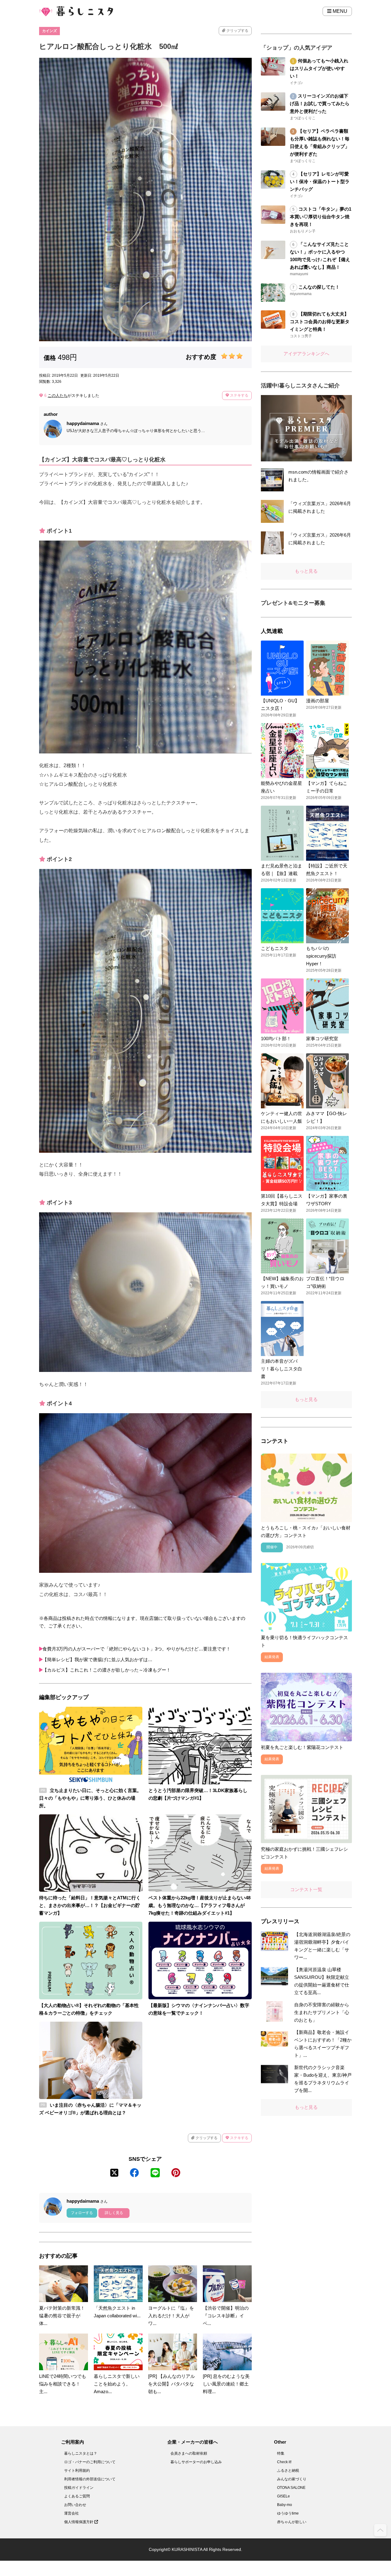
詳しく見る (114, 2213)
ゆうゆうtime (288, 2513)
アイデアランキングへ (306, 354)
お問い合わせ (75, 2505)
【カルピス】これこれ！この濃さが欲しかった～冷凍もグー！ (107, 1670)
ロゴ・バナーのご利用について (90, 2462)
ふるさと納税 (288, 2471)
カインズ (49, 31)
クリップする (237, 31)
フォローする (82, 2213)
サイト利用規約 (77, 2471)
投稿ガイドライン (79, 2488)
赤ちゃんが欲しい (292, 2522)
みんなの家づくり (292, 2479)
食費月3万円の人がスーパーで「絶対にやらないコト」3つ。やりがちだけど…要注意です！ (137, 1649)
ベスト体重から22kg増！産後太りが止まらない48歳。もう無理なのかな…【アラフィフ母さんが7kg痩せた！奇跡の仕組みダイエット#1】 (199, 1905)
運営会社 (71, 2513)
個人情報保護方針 (79, 2522)
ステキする (239, 395)
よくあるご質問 (77, 2496)
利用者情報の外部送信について (90, 2479)
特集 (281, 2453)
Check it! (284, 2462)
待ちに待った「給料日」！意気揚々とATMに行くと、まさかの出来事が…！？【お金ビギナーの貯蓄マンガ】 (90, 1905)
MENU (339, 11)
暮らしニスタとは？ (81, 2453)
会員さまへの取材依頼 (189, 2453)
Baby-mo (285, 2505)
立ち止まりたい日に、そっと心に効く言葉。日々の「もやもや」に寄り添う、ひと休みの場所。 (90, 1798)
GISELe (283, 2496)
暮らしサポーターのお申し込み (196, 2462)
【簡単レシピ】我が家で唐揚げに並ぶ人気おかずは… (97, 1659)
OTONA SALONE (291, 2488)
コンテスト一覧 (306, 1889)
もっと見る (306, 571)
